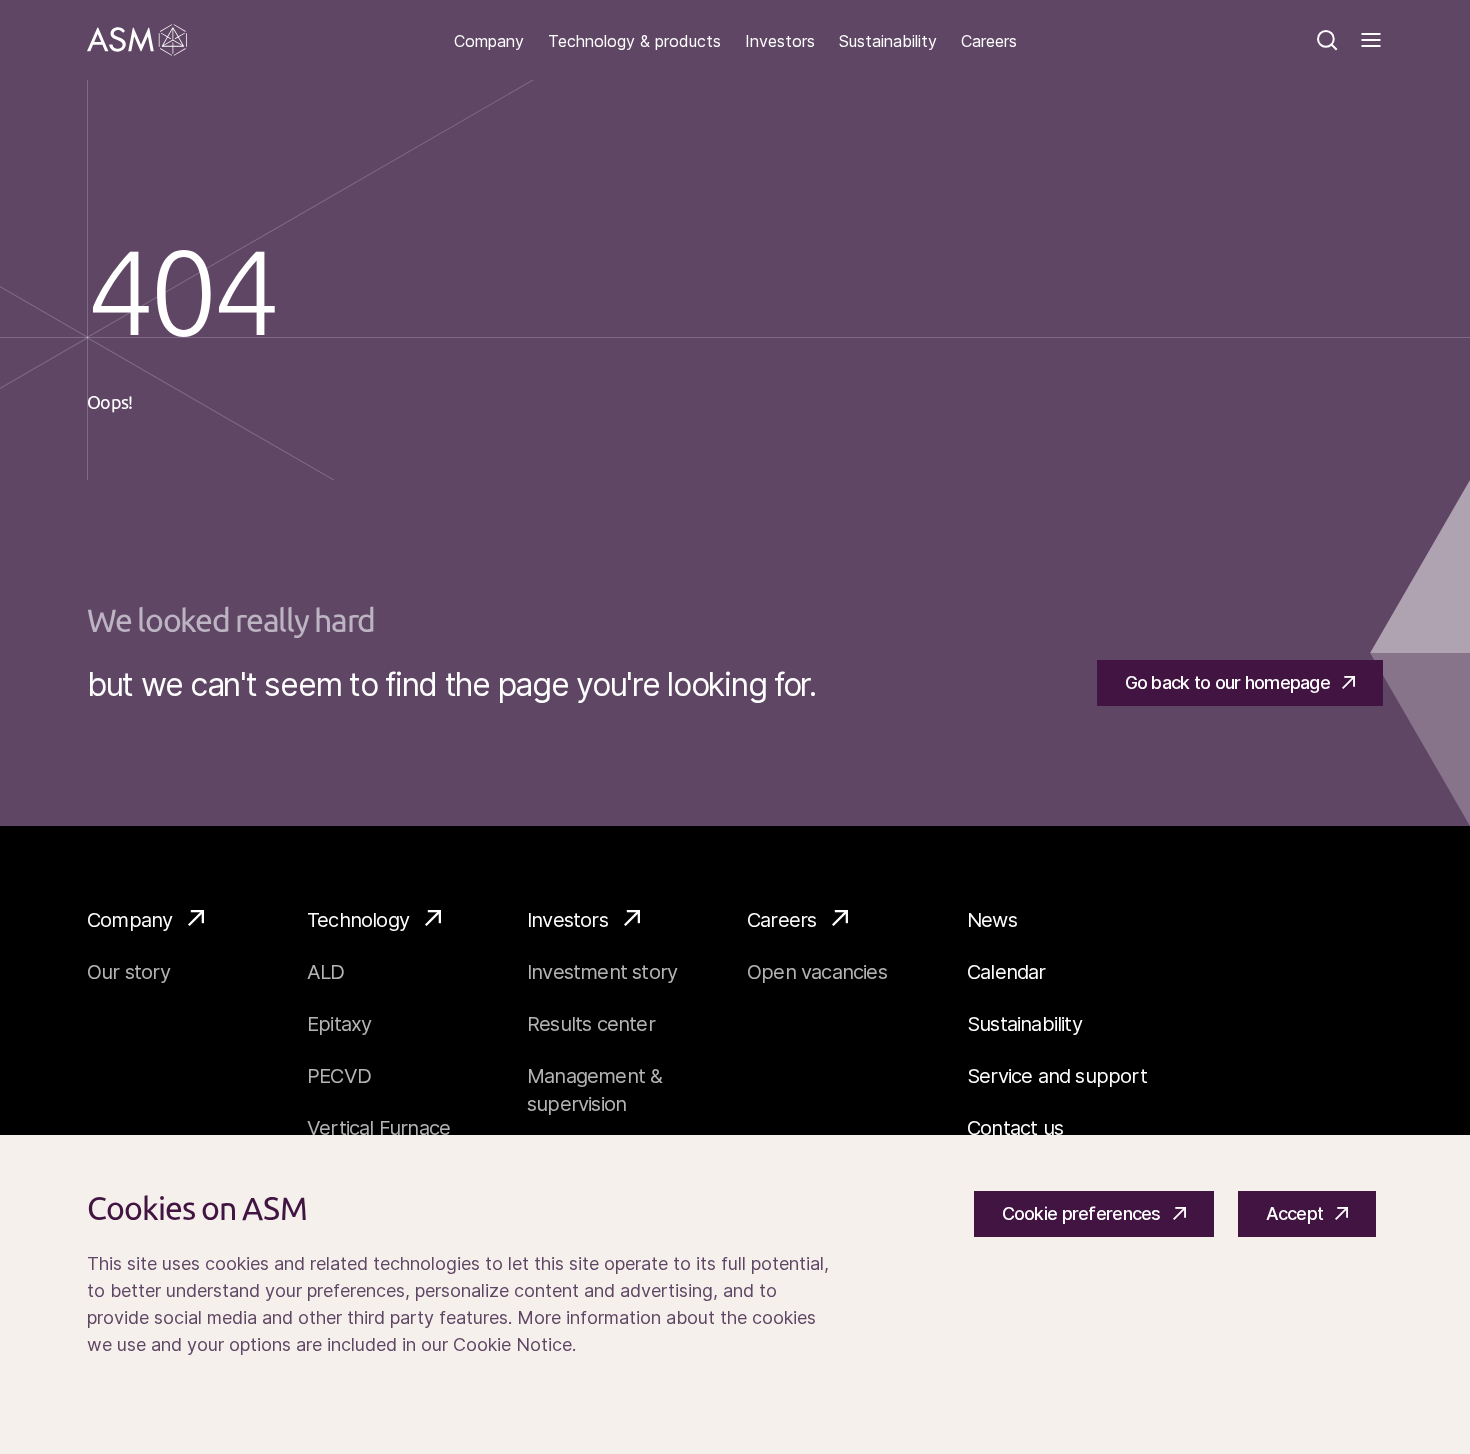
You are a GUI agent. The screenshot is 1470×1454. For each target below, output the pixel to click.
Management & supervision (594, 1090)
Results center (591, 1024)
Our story (128, 972)
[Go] (137, 40)
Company (489, 41)
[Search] (1327, 40)
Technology (358, 920)
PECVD (339, 1076)
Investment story (602, 972)
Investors (780, 41)
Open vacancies (817, 972)
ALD (326, 972)
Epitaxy (339, 1024)
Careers (989, 41)
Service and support (1057, 1076)
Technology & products (634, 41)
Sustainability (888, 41)
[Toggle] (1371, 40)
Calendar (1006, 972)
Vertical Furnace (378, 1128)
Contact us (1015, 1128)
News (992, 920)
